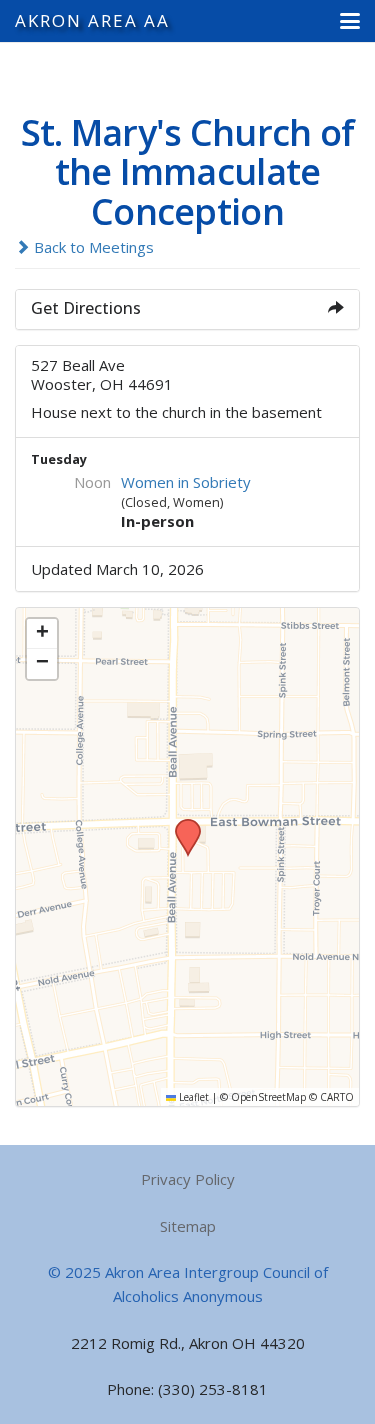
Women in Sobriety (186, 482)
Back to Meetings (92, 247)
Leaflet (192, 1097)
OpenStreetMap (268, 1097)
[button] (350, 21)
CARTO (337, 1097)
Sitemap (188, 1226)
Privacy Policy (188, 1179)
